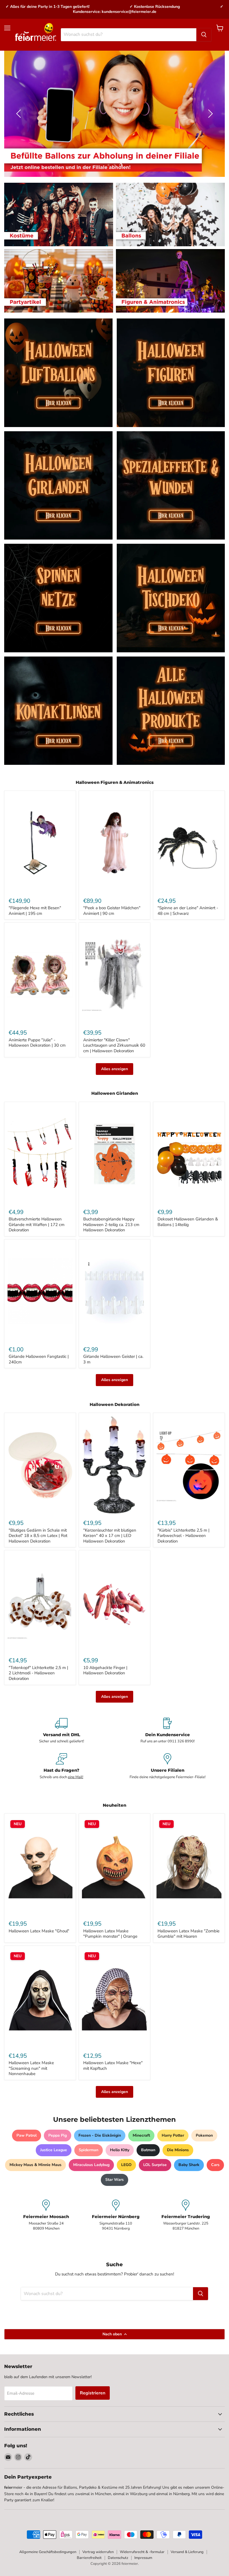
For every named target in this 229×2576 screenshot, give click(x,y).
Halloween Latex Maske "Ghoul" (39, 1931)
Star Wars (115, 2180)
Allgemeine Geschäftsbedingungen (48, 2552)
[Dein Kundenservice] (168, 1731)
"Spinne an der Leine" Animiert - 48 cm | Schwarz (188, 911)
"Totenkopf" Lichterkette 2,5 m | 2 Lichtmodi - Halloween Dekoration (38, 1673)
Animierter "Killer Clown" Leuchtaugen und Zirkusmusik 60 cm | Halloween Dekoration (114, 1045)
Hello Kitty (120, 2150)
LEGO (126, 2165)
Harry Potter (173, 2135)
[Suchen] (204, 35)
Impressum (143, 2558)
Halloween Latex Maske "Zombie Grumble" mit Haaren (189, 1934)
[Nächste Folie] (209, 114)
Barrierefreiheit (89, 2558)
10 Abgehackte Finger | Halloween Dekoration (105, 1670)
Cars (215, 2165)
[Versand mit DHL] (61, 1731)
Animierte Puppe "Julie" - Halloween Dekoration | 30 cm (37, 1043)
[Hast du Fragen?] (61, 1766)
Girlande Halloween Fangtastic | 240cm (39, 1359)
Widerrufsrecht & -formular (142, 2552)
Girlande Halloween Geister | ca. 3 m (113, 1359)
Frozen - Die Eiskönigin (100, 2135)
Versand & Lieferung (187, 2552)
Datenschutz (118, 2558)
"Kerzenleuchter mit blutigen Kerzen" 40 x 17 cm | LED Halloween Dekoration (110, 1536)
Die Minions (178, 2150)
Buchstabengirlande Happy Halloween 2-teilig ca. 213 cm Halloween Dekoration (111, 1224)
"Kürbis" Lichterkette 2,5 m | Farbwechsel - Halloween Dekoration (183, 1536)
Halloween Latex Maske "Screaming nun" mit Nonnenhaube (31, 2068)
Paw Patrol (27, 2135)
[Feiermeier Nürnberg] (116, 2215)
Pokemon (204, 2135)
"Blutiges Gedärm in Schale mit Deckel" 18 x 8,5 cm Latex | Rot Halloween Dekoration (38, 1536)
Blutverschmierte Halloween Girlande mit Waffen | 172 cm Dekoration (37, 1224)
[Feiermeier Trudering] (186, 2215)
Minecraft (141, 2135)
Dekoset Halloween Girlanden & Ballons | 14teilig (188, 1222)
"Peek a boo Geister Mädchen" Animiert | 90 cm (112, 911)
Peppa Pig (58, 2135)
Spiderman (89, 2150)
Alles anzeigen (115, 1069)
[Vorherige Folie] (20, 114)
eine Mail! (76, 1777)
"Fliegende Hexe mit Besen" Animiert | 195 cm (35, 911)
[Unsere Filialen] (168, 1766)
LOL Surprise (155, 2165)
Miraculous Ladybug (91, 2165)
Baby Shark (189, 2165)
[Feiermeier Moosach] (46, 2215)
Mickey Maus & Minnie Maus (35, 2165)
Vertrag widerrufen (98, 2552)
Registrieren (93, 2393)
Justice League (54, 2150)
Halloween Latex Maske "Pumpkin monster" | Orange (110, 1934)
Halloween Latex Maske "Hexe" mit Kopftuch (113, 2066)
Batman (148, 2150)
